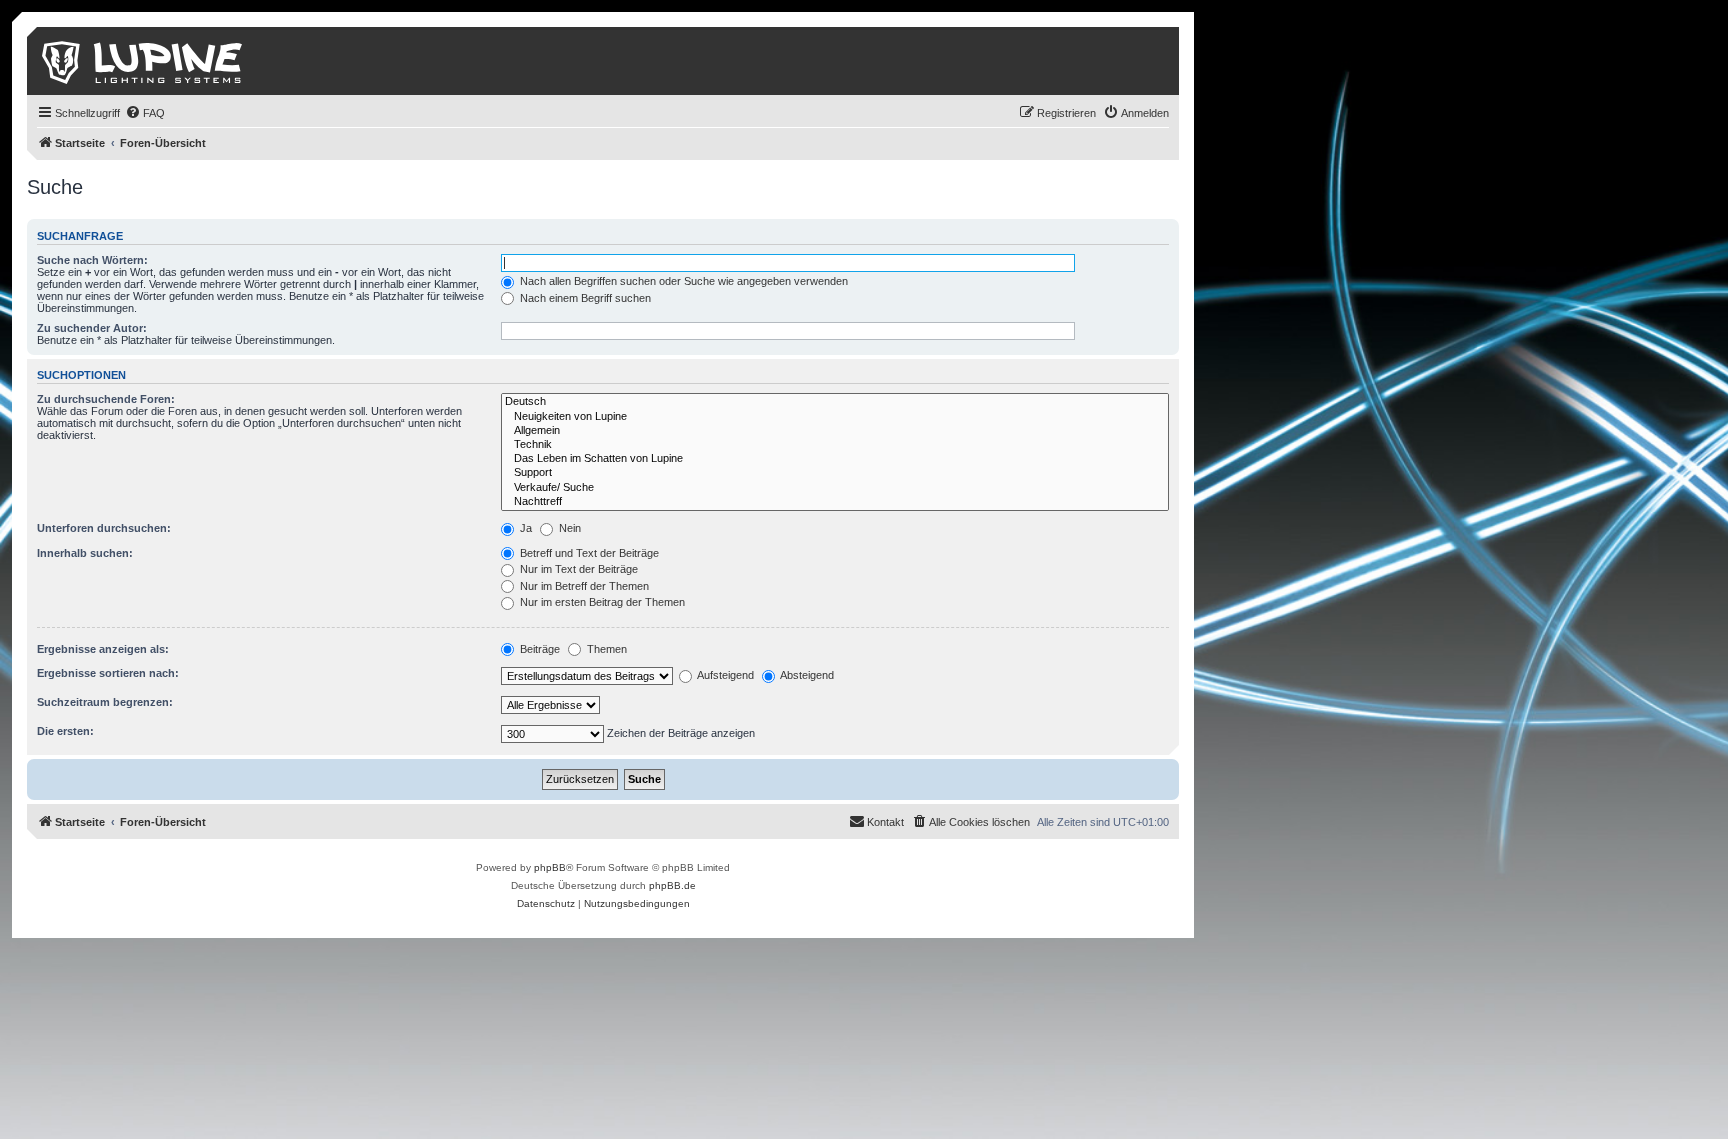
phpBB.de (672, 885)
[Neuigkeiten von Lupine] (835, 417)
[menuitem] (145, 113)
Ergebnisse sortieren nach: (108, 673)
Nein (568, 528)
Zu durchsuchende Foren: (106, 399)
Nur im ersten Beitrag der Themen (601, 602)
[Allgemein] (835, 431)
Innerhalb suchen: (85, 553)
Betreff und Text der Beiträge (588, 553)
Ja (524, 528)
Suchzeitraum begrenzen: (105, 702)
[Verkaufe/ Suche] (835, 488)
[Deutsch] (835, 402)
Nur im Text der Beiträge (577, 569)
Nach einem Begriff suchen (584, 298)
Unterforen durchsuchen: (104, 528)
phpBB (550, 867)
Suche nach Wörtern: (92, 260)
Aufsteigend (724, 675)
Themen (605, 649)
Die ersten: (65, 731)
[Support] (835, 473)
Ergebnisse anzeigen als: (103, 649)
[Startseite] (143, 61)
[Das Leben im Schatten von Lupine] (835, 459)
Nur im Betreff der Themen (583, 586)
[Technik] (835, 445)
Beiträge (538, 649)
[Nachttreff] (835, 502)
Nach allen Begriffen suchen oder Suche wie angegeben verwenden (682, 281)
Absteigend (806, 675)
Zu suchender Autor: (92, 328)
